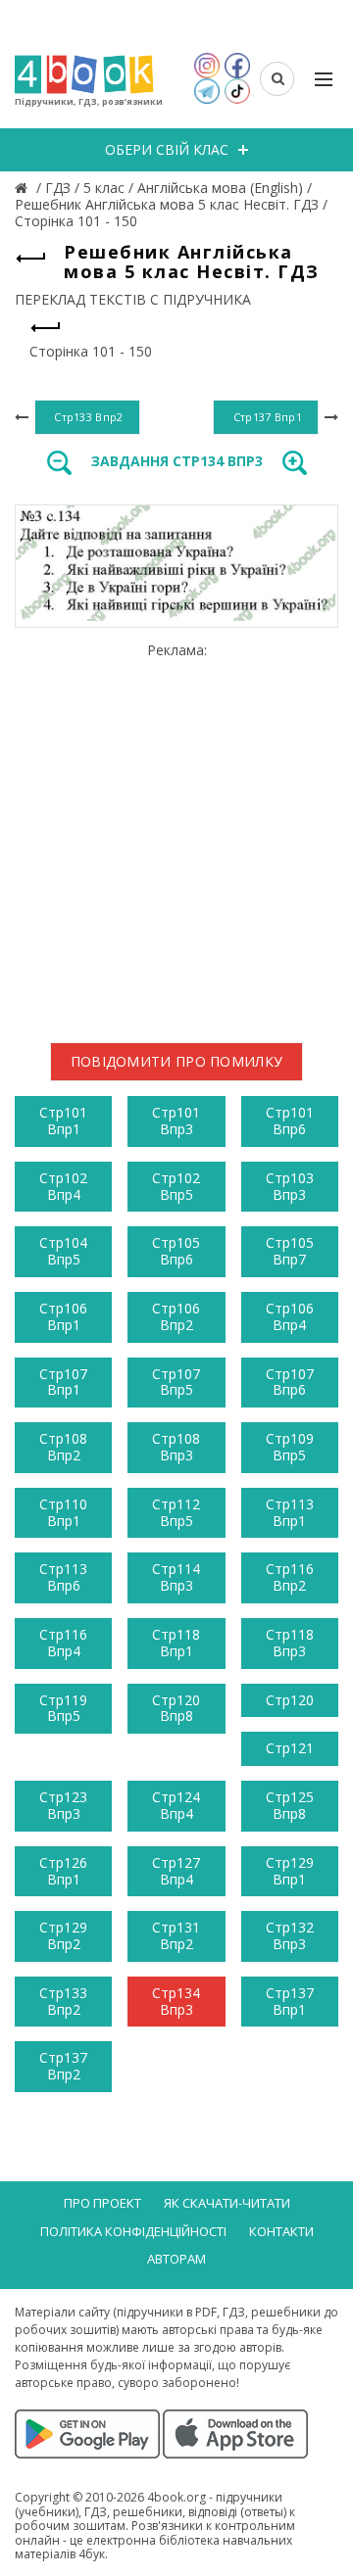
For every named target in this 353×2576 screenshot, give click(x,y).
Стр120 (290, 1700)
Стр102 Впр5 (176, 1186)
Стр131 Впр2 (176, 1935)
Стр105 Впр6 (176, 1251)
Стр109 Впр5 (290, 1447)
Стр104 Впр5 (63, 1251)
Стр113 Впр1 (290, 1512)
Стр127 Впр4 (176, 1871)
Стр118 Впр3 (290, 1643)
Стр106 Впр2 (176, 1316)
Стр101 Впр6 (290, 1121)
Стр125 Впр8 (290, 1805)
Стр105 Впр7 (290, 1251)
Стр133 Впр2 (63, 2001)
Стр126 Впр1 (63, 1871)
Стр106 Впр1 (63, 1316)
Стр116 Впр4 (63, 1643)
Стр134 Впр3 (176, 2001)
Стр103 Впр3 (290, 1186)
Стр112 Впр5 (176, 1512)
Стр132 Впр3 (290, 1935)
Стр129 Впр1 (290, 1871)
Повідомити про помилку (177, 1061)
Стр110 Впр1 (63, 1512)
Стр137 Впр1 (290, 2001)
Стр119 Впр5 (63, 1708)
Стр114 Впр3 (176, 1577)
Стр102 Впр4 (63, 1186)
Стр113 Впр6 (63, 1577)
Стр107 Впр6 (290, 1382)
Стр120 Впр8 (176, 1708)
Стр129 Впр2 (63, 1935)
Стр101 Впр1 (63, 1121)
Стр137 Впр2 (63, 2066)
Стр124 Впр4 (176, 1805)
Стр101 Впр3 (176, 1121)
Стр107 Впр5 (176, 1382)
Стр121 (290, 1748)
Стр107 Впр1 (63, 1382)
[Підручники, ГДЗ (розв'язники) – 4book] (24, 188)
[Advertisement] (176, 835)
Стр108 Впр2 (63, 1447)
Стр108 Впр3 (176, 1447)
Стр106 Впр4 (290, 1316)
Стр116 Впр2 (290, 1577)
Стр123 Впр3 (63, 1805)
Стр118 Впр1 (176, 1643)
